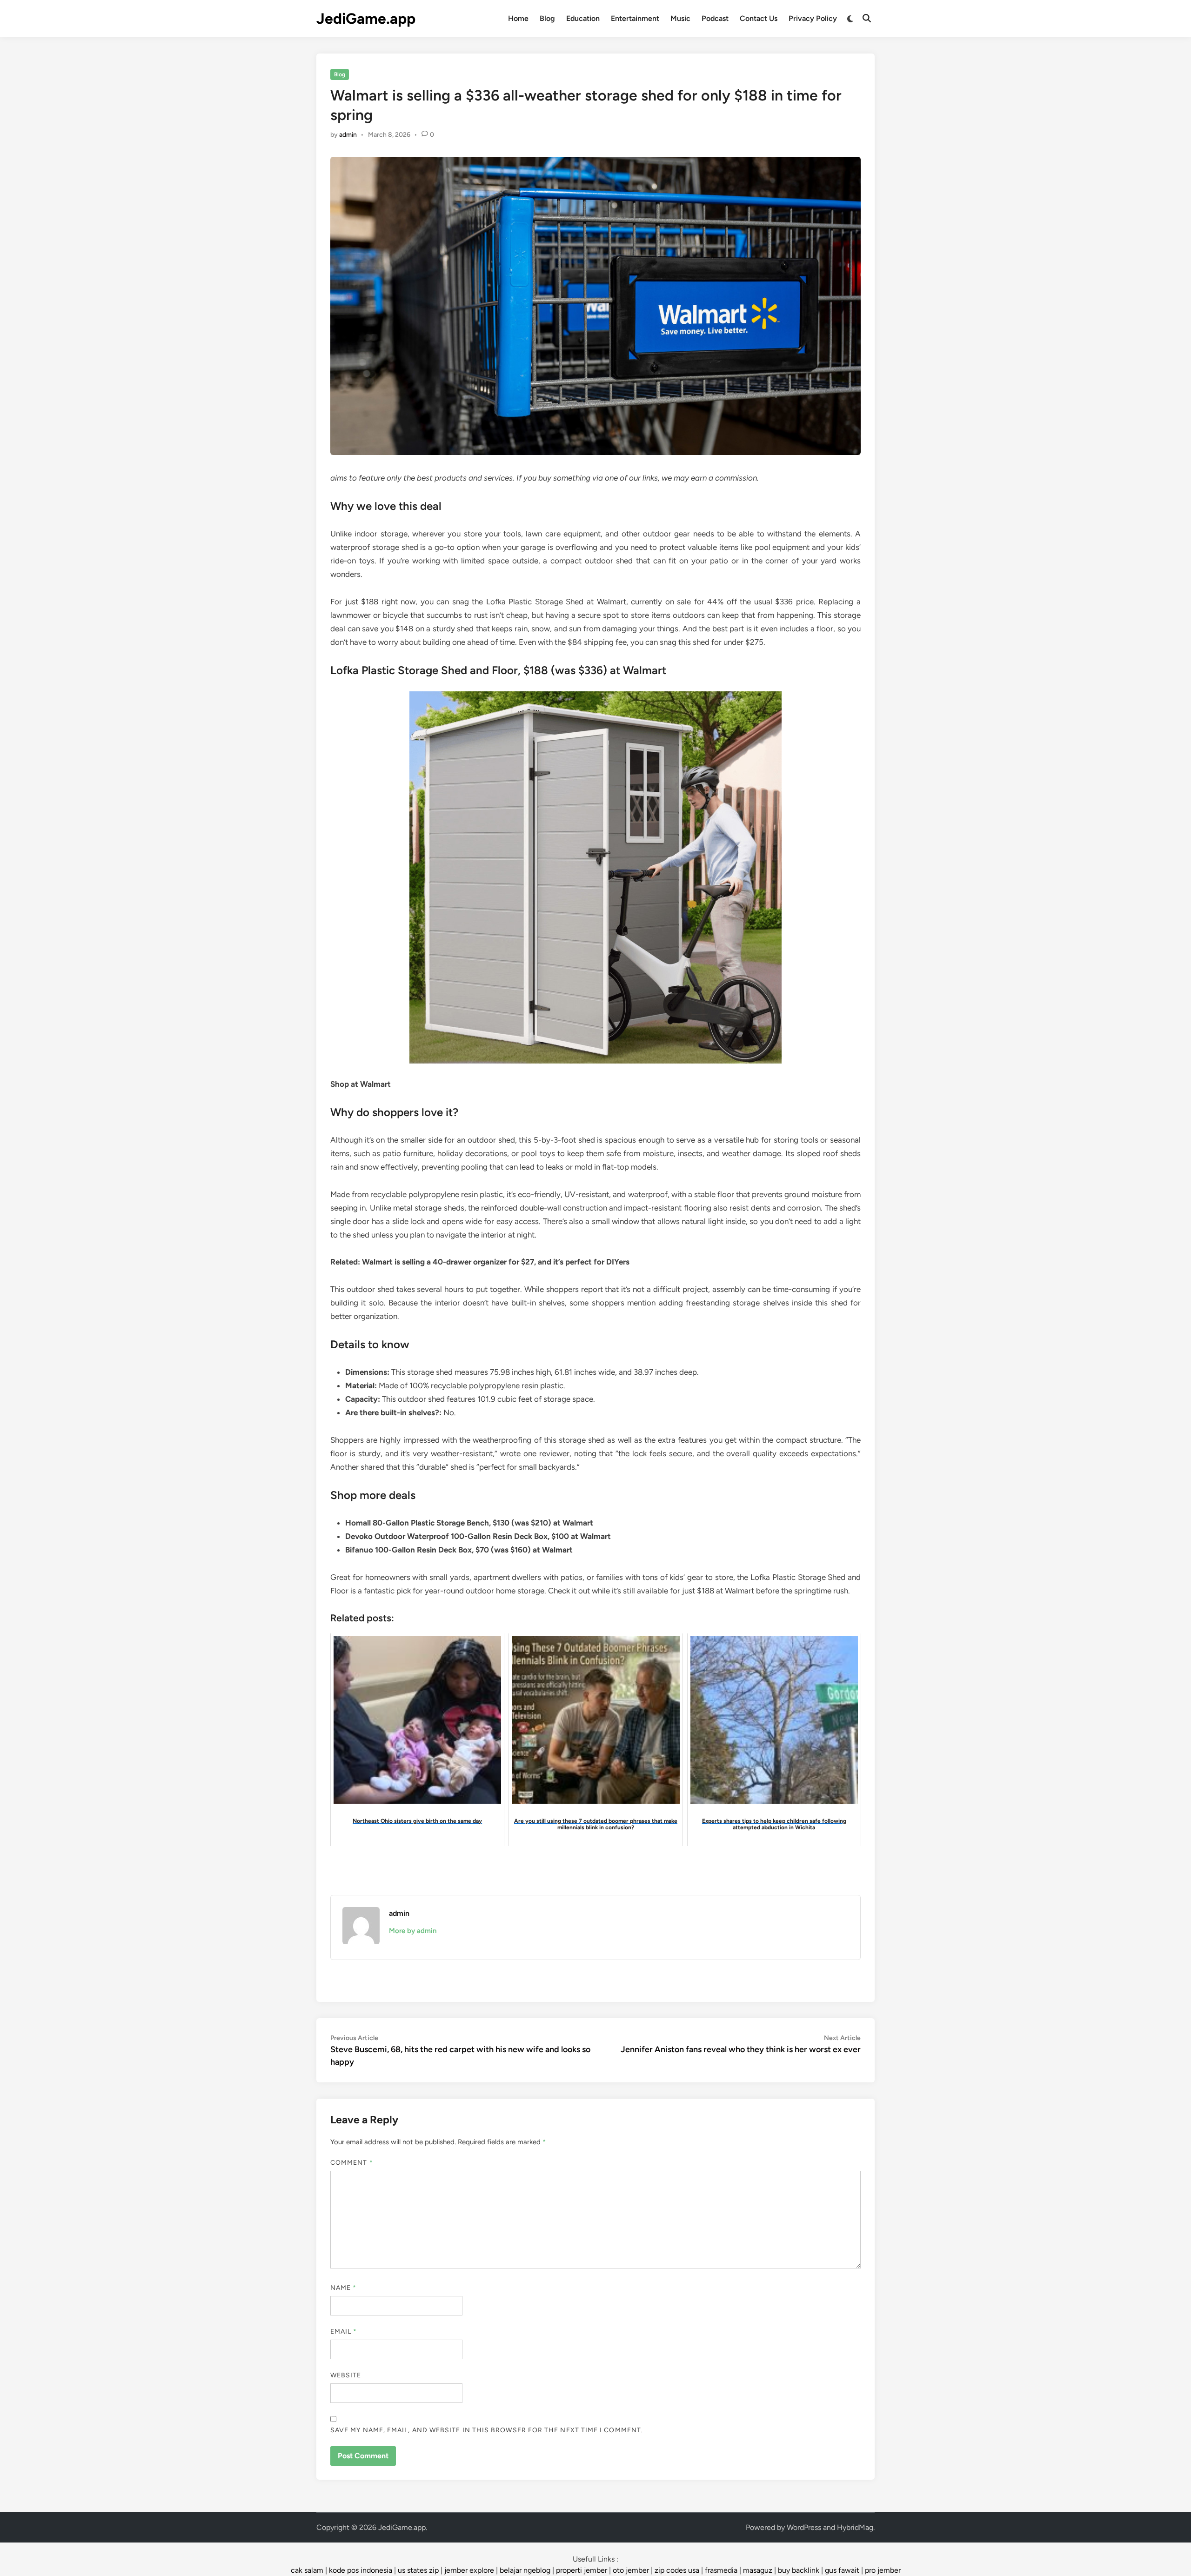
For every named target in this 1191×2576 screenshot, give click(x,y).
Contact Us (759, 18)
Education (583, 18)
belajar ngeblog (525, 2570)
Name (343, 2288)
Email (344, 2332)
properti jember (582, 2570)
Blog (547, 18)
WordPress (804, 2527)
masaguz (758, 2570)
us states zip (418, 2570)
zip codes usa (677, 2570)
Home (518, 18)
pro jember (883, 2570)
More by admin (413, 1931)
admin (348, 135)
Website (346, 2375)
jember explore (469, 2570)
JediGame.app (366, 19)
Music (680, 18)
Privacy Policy (813, 18)
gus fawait (842, 2570)
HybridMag (855, 2527)
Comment (352, 2163)
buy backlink (799, 2570)
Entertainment (635, 18)
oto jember (631, 2570)
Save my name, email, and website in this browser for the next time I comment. (487, 2430)
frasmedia (721, 2570)
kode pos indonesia (361, 2570)
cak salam (307, 2570)
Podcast (715, 18)
